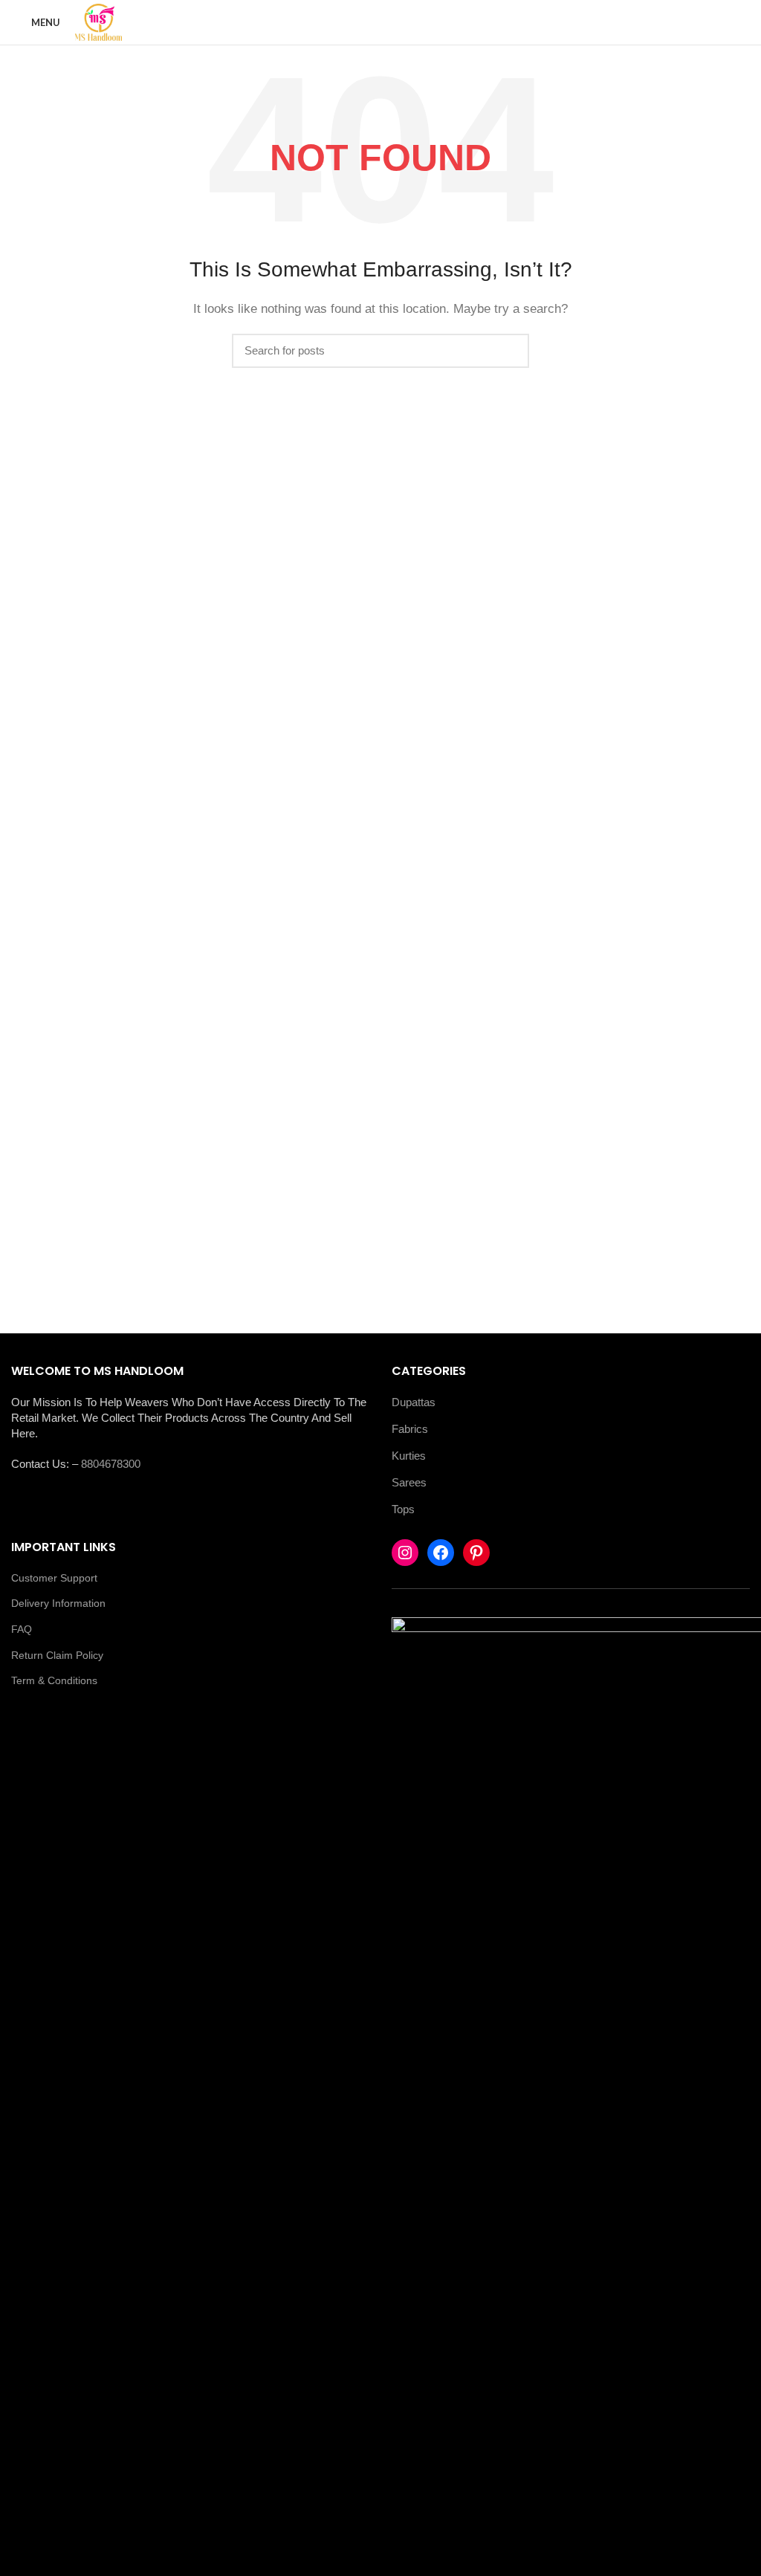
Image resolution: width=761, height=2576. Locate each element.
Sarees (409, 1482)
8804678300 (111, 1464)
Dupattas (414, 1402)
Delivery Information (58, 1603)
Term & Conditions (54, 1680)
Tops (403, 1509)
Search (509, 351)
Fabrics (410, 1429)
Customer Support (54, 1578)
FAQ (22, 1629)
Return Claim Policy (57, 1655)
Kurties (409, 1456)
